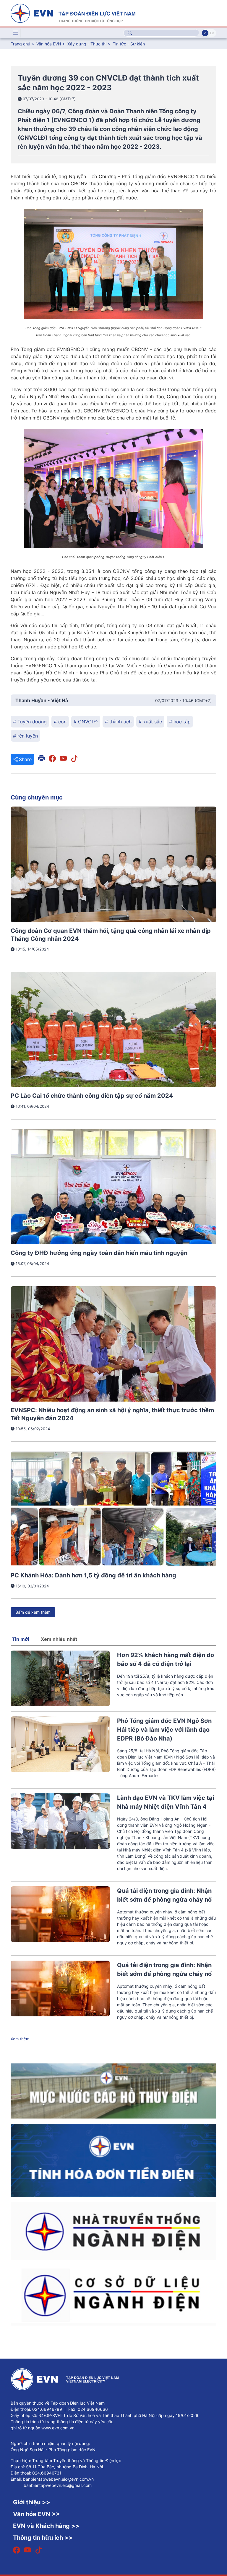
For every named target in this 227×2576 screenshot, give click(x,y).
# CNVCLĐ (86, 722)
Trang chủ (20, 44)
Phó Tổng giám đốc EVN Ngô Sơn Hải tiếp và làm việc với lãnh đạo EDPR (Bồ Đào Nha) (164, 1730)
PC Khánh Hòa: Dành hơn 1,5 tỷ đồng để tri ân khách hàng (93, 1575)
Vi (205, 33)
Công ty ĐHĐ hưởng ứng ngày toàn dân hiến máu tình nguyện (99, 1253)
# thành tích (118, 722)
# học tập (180, 722)
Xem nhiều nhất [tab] (59, 1639)
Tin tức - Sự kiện (129, 44)
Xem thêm (20, 2039)
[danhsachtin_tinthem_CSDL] (113, 2295)
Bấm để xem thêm (33, 1612)
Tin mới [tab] (20, 1639)
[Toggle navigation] (16, 33)
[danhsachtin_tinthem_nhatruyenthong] (113, 2231)
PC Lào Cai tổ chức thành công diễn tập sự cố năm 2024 (92, 1096)
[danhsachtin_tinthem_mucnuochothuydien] (113, 2091)
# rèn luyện (25, 736)
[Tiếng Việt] (73, 13)
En (212, 33)
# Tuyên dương (30, 722)
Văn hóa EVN (49, 44)
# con (60, 722)
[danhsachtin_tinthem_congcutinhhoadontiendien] (113, 2160)
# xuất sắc (150, 722)
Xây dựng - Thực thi (87, 44)
